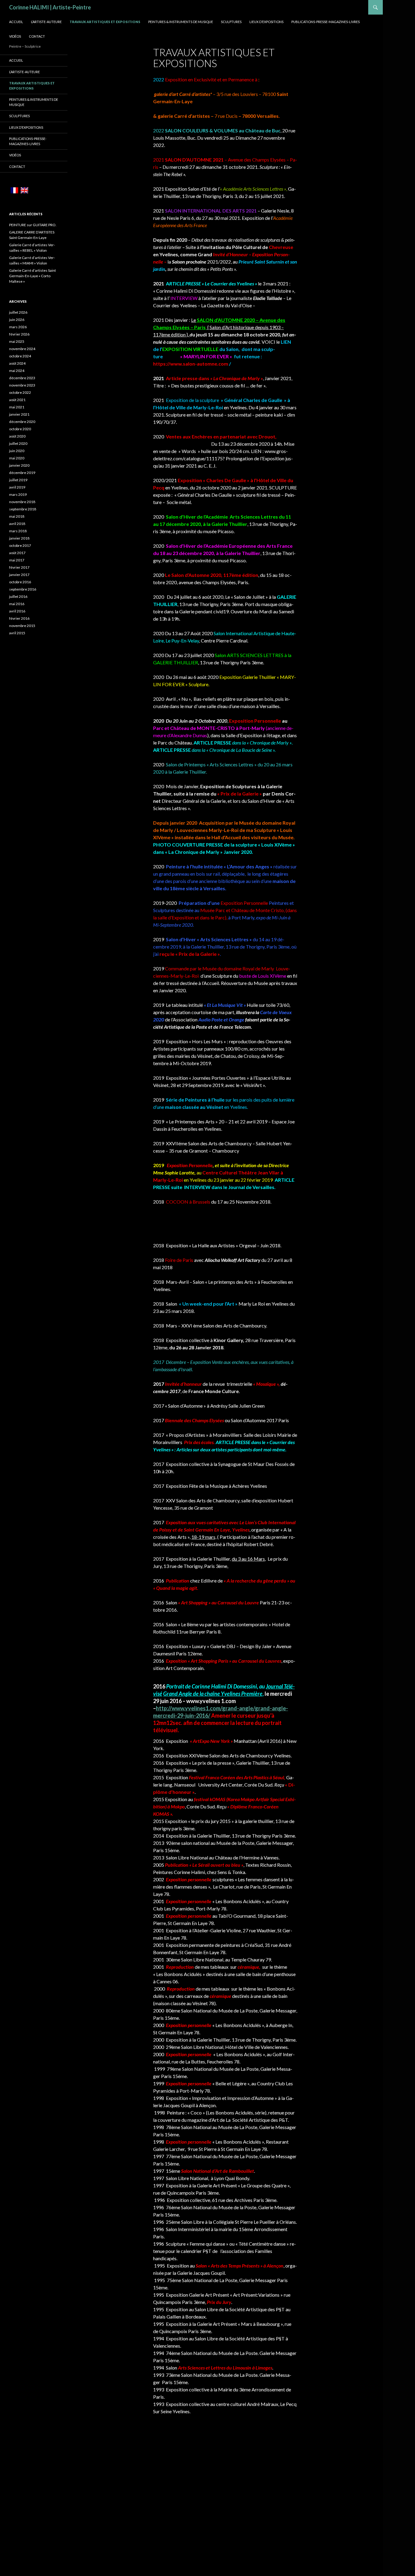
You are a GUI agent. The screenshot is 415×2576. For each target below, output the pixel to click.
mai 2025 (17, 341)
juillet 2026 (18, 312)
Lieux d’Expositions (266, 22)
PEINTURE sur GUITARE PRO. (33, 225)
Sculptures (231, 22)
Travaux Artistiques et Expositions (105, 22)
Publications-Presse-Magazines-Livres (326, 22)
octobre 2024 (20, 356)
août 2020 (17, 436)
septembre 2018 (23, 509)
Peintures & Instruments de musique (181, 22)
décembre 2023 (22, 378)
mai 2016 (17, 604)
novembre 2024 (22, 349)
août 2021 (17, 400)
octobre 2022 (20, 392)
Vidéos (15, 36)
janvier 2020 (19, 465)
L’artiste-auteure (46, 22)
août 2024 (17, 363)
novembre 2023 (22, 385)
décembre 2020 (22, 422)
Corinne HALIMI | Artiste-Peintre (50, 7)
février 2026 (19, 334)
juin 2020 (17, 451)
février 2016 (19, 618)
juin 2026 (17, 320)
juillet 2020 (18, 443)
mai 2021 (17, 407)
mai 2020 (17, 458)
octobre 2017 (20, 545)
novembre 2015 (22, 626)
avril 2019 (17, 487)
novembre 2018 (22, 502)
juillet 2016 (18, 596)
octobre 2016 (20, 582)
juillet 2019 (18, 480)
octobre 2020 (20, 429)
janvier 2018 (19, 538)
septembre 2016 (23, 589)
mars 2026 (18, 327)
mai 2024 (17, 371)
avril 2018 (17, 524)
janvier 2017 (19, 575)
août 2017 (17, 553)
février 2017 (19, 567)
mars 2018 (18, 531)
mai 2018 (17, 516)
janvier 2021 (19, 414)
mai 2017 (17, 560)
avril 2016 (17, 611)
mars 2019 (18, 494)
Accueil (16, 22)
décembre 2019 (22, 473)
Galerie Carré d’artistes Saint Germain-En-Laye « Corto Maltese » (33, 276)
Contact (37, 36)
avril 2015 (17, 633)
